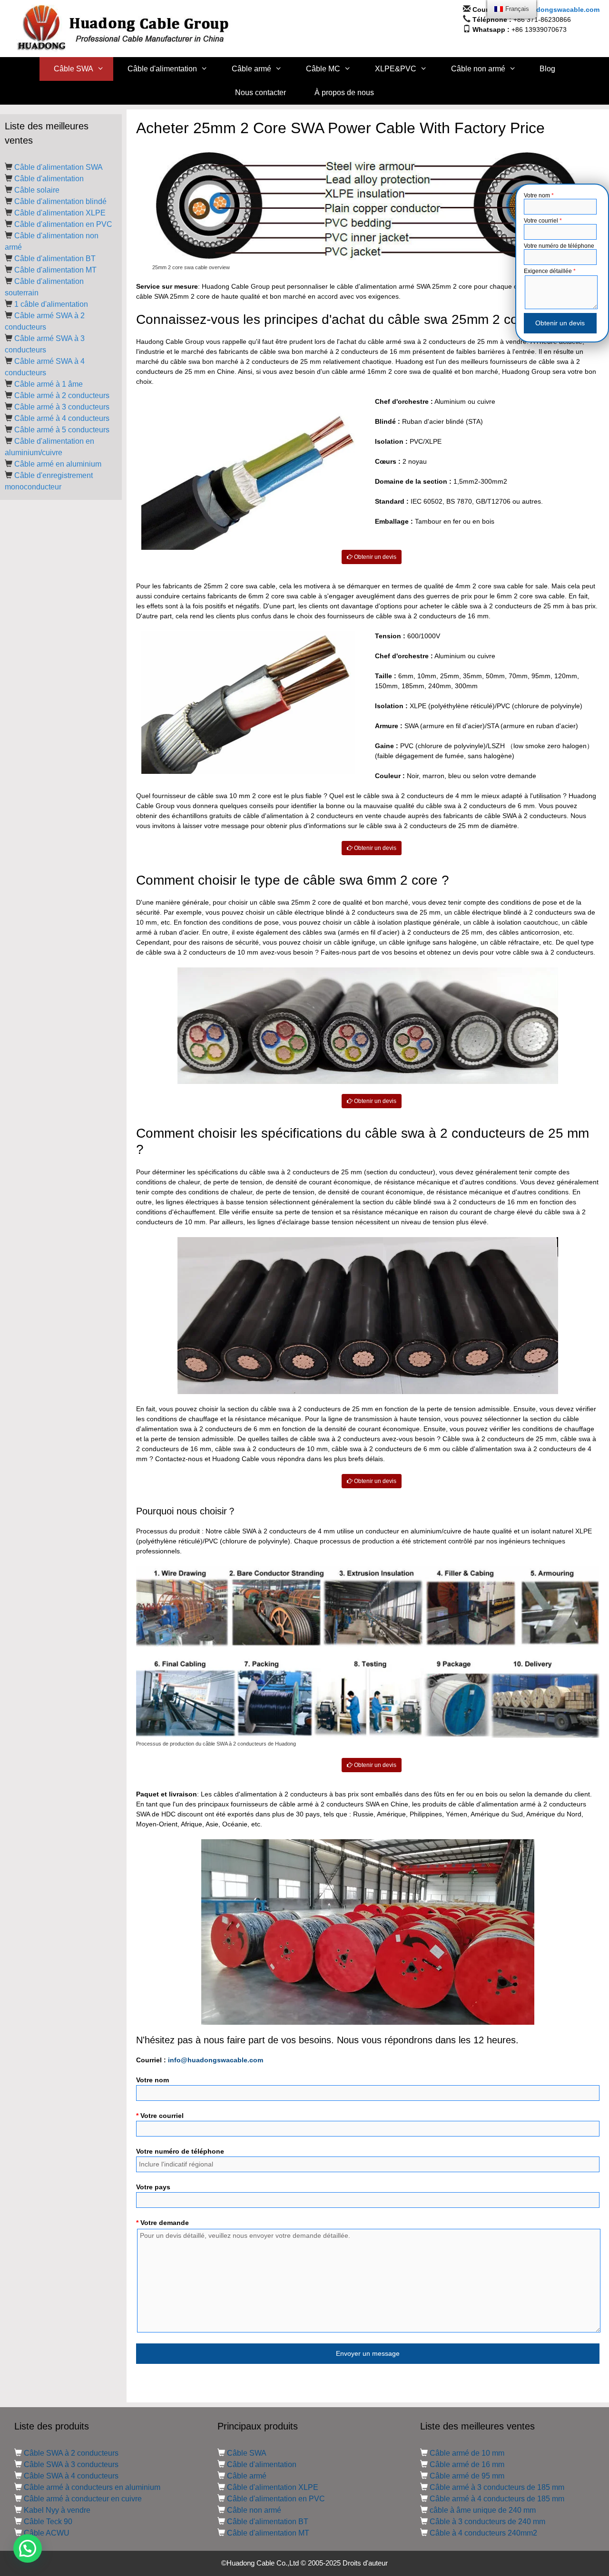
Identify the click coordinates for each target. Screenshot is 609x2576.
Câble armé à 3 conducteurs (62, 407)
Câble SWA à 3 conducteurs (71, 2464)
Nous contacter (260, 93)
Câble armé (251, 69)
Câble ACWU (47, 2533)
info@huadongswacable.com (552, 10)
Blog (547, 69)
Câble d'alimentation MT (55, 270)
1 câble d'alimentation (51, 304)
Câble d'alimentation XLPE (60, 213)
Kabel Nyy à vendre (57, 2510)
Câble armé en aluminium (58, 464)
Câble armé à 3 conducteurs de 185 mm (497, 2487)
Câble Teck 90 (48, 2522)
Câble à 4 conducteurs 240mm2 (483, 2533)
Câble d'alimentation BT (55, 259)
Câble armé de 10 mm (467, 2453)
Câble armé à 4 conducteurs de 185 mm (497, 2499)
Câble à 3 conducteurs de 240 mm (487, 2522)
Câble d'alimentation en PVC (63, 224)
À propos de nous (344, 93)
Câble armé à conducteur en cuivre (83, 2499)
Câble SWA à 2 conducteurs (71, 2453)
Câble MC (323, 69)
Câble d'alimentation (162, 69)
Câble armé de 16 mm (467, 2464)
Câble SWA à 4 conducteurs (71, 2476)
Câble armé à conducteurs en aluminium (92, 2487)
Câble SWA (74, 69)
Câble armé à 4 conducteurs (62, 418)
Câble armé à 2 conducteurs (62, 395)
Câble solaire (37, 190)
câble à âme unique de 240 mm (483, 2510)
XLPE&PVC (396, 69)
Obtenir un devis (374, 557)
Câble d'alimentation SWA (59, 167)
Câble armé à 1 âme (49, 384)
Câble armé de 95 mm (467, 2476)
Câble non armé (478, 69)
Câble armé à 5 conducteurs (62, 430)
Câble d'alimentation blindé (60, 201)
